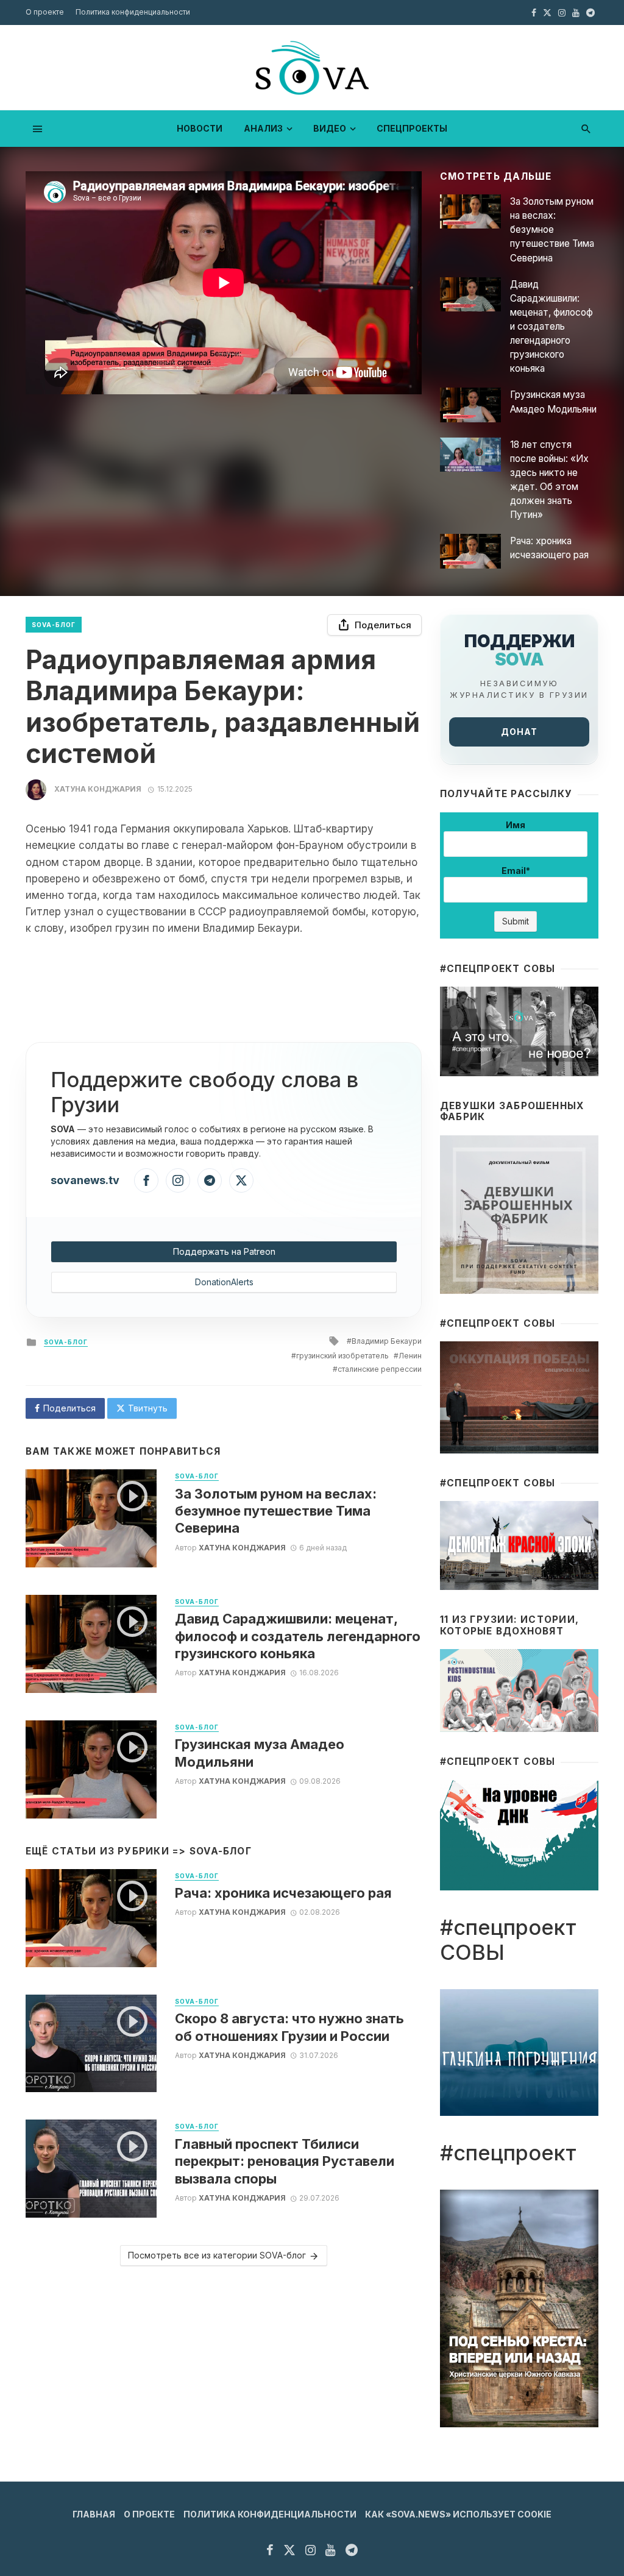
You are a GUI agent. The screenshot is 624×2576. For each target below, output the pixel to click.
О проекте (45, 12)
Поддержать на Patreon (224, 1251)
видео (330, 128)
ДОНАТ (519, 732)
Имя (516, 825)
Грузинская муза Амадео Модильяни (553, 402)
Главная (94, 2514)
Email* (516, 871)
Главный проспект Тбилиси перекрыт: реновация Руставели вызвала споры (285, 2161)
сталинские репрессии (380, 1369)
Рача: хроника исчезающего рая (549, 548)
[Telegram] (210, 1180)
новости (200, 128)
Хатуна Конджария (98, 789)
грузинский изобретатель (342, 1356)
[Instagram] (178, 1180)
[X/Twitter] (241, 1180)
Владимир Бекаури (387, 1341)
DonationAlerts (224, 1282)
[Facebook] (146, 1180)
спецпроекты (412, 128)
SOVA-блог (54, 625)
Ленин (410, 1356)
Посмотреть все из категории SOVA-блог (217, 2255)
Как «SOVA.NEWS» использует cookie (458, 2514)
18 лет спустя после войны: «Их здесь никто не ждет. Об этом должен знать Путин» (549, 480)
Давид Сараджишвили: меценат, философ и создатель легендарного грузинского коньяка (551, 327)
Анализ (263, 128)
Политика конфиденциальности (133, 12)
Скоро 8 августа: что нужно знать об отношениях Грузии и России (289, 2027)
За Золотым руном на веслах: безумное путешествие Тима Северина (552, 229)
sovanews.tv (85, 1180)
